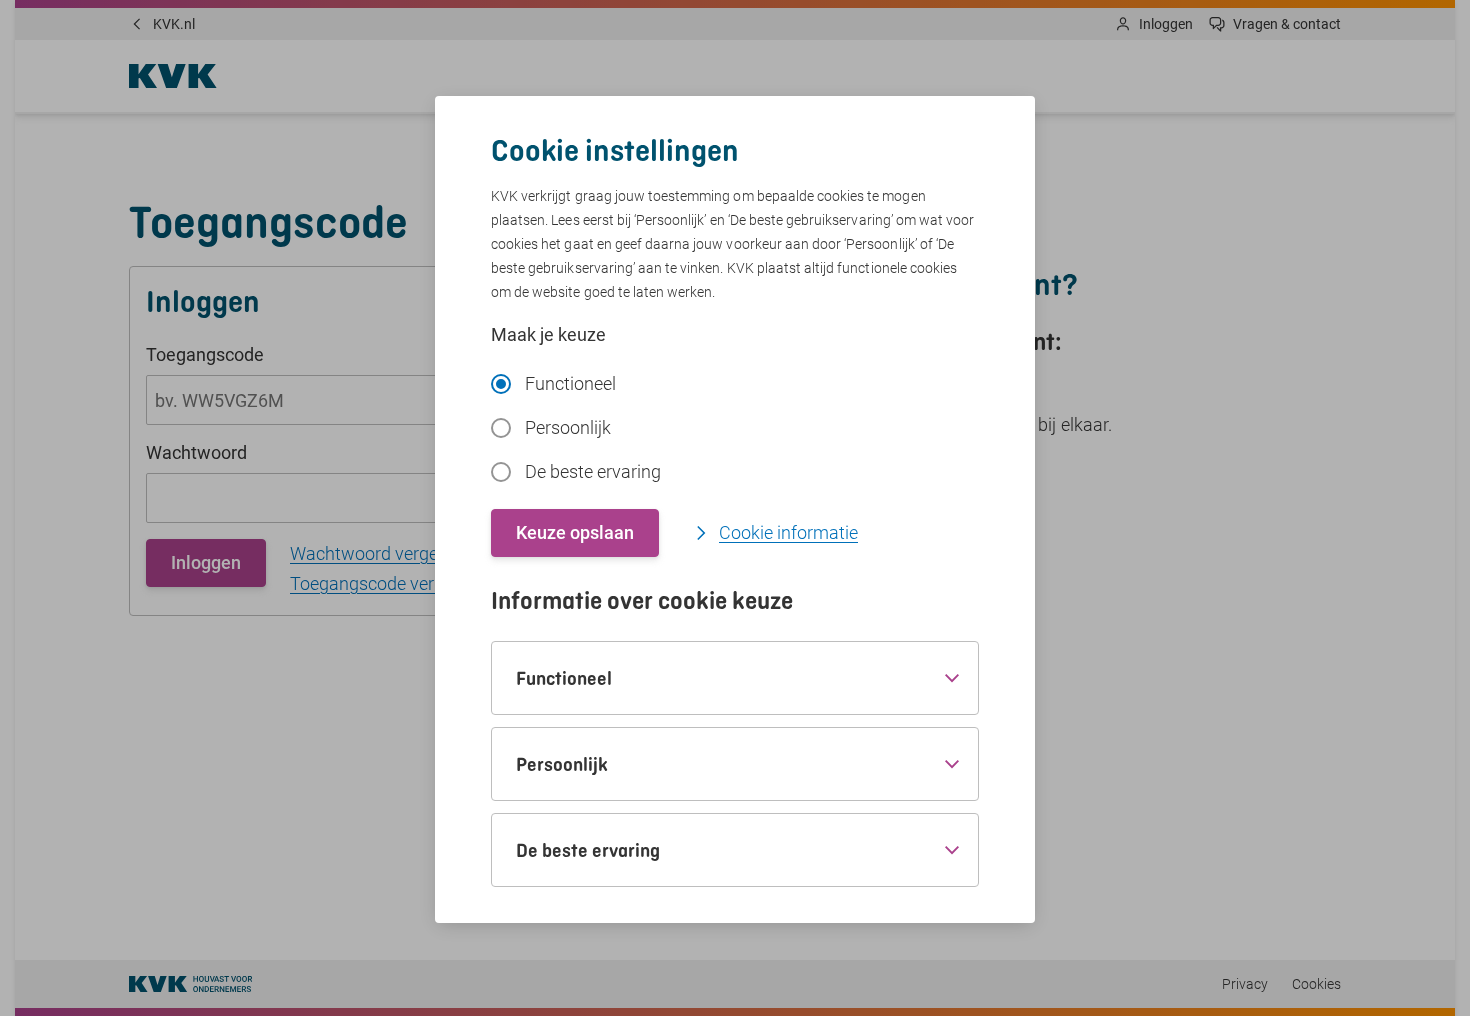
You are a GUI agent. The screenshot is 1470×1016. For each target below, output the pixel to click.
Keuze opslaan (575, 532)
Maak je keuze (548, 334)
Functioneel (570, 383)
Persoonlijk (568, 427)
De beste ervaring (593, 471)
